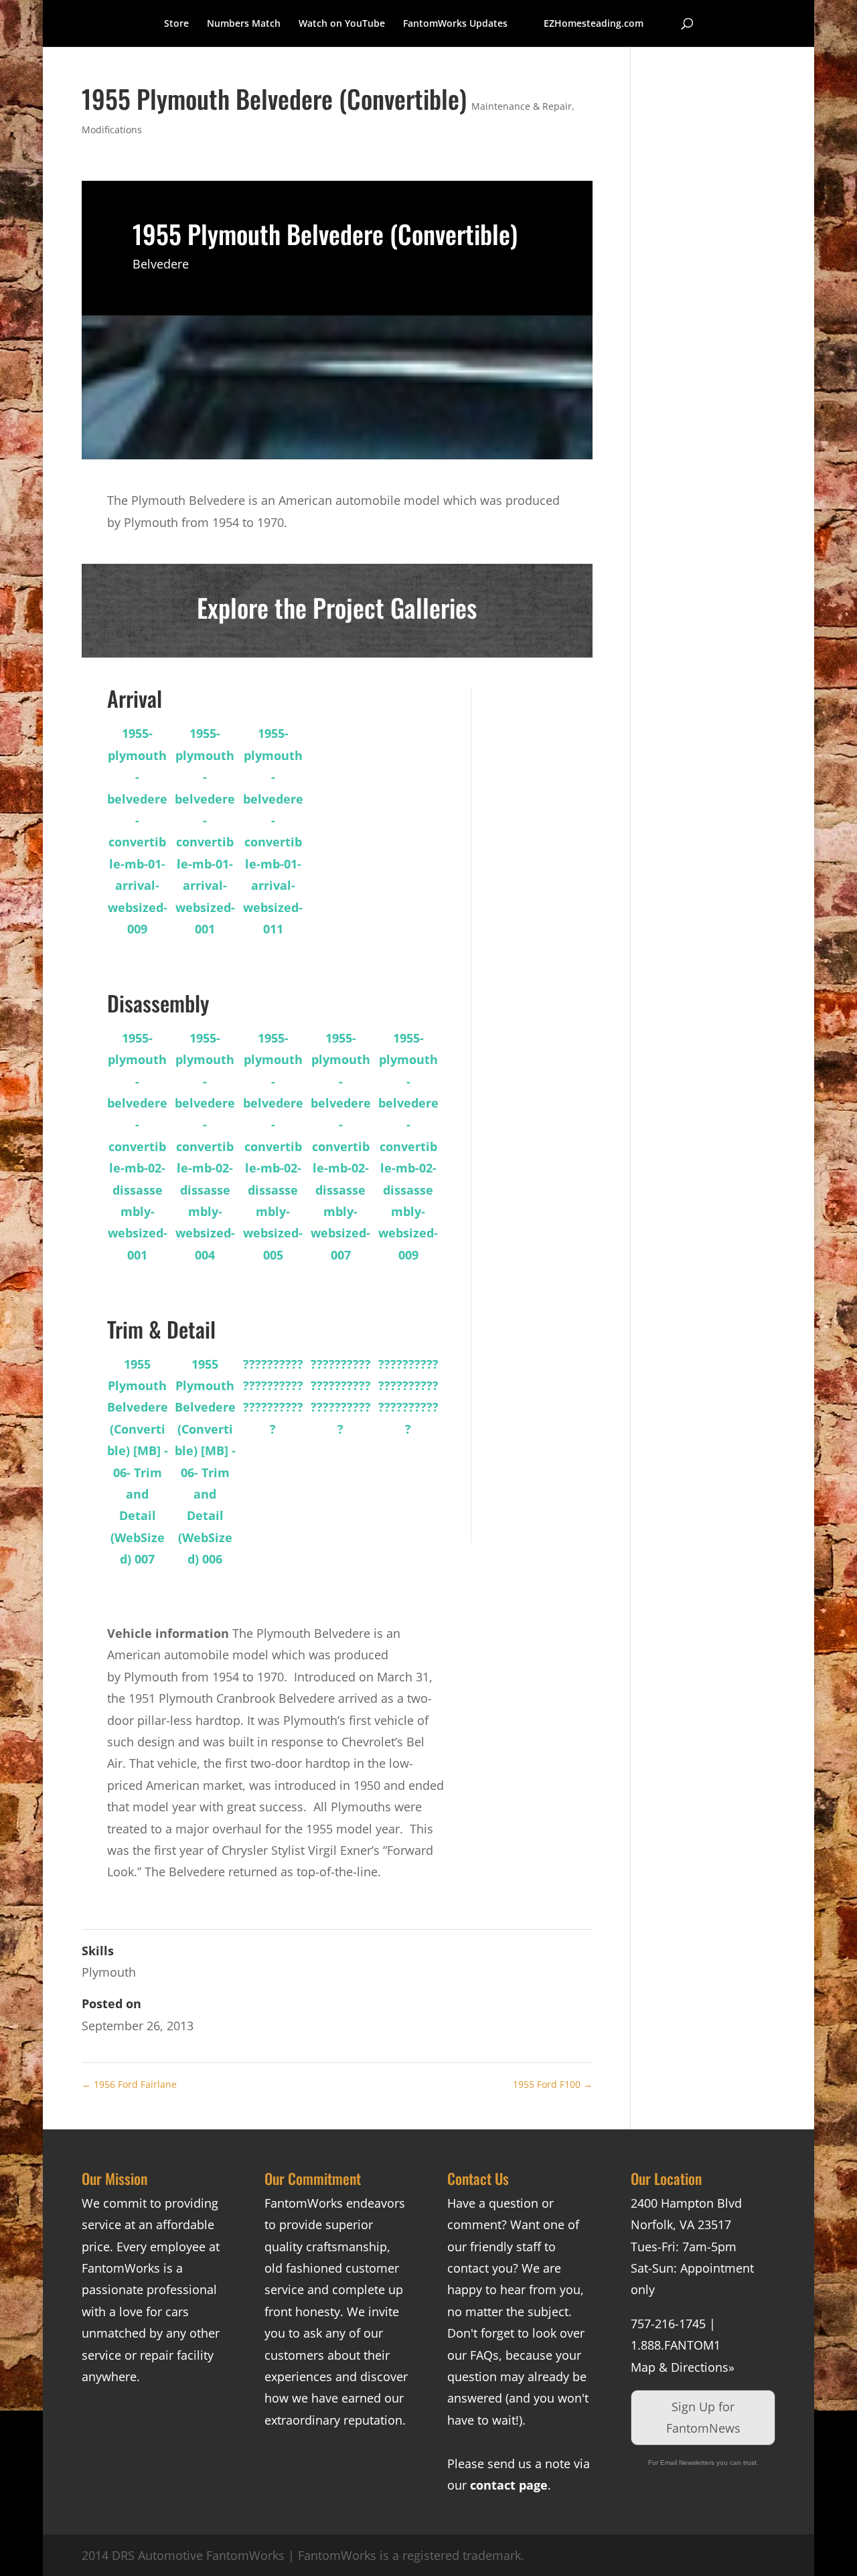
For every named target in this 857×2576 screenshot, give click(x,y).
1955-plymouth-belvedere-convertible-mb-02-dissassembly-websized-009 (408, 1146)
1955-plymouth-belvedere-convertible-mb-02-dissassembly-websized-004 (205, 1146)
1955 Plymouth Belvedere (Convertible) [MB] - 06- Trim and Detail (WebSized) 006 (205, 1462)
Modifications (112, 130)
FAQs (484, 2355)
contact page (509, 2485)
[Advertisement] (545, 889)
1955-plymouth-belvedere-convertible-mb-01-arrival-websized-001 (205, 831)
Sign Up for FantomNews (703, 2417)
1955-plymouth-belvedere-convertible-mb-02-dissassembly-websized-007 (341, 1146)
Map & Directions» (683, 2367)
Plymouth (109, 1972)
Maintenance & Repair (522, 106)
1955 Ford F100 (553, 2084)
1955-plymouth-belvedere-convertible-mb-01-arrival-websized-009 (137, 831)
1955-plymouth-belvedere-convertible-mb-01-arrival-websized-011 (273, 831)
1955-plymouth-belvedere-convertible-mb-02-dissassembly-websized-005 (273, 1146)
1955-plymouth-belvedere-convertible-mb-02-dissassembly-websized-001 (137, 1146)
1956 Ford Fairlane (129, 2084)
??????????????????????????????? (273, 1396)
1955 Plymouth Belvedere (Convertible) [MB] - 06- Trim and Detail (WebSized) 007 (138, 1462)
